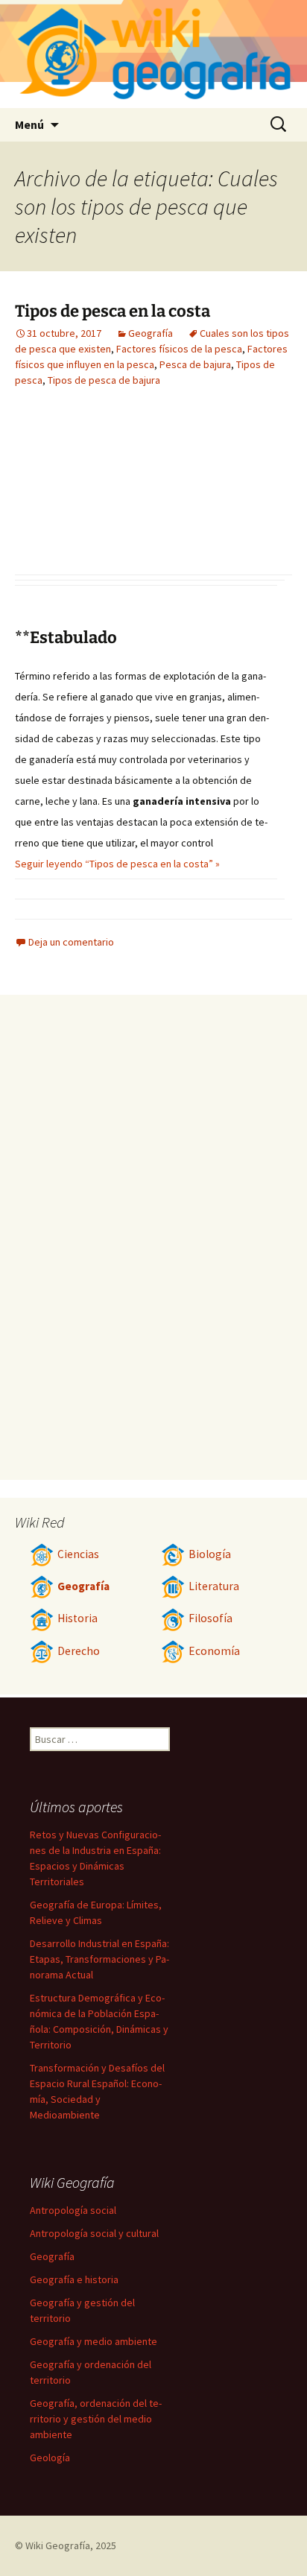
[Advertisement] (97, 493)
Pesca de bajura (195, 364)
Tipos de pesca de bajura (104, 380)
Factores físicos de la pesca (179, 349)
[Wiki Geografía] (153, 54)
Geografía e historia (74, 2279)
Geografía (151, 333)
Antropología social (73, 2210)
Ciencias (78, 1554)
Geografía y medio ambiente (94, 2341)
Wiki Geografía (58, 2545)
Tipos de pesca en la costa (113, 311)
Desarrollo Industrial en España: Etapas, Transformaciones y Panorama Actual (99, 1959)
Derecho (79, 1651)
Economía (214, 1651)
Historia (77, 1618)
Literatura (214, 1586)
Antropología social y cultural (94, 2233)
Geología (50, 2458)
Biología (210, 1554)
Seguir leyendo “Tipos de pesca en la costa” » (117, 864)
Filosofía (211, 1618)
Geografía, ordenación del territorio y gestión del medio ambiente (96, 2419)
